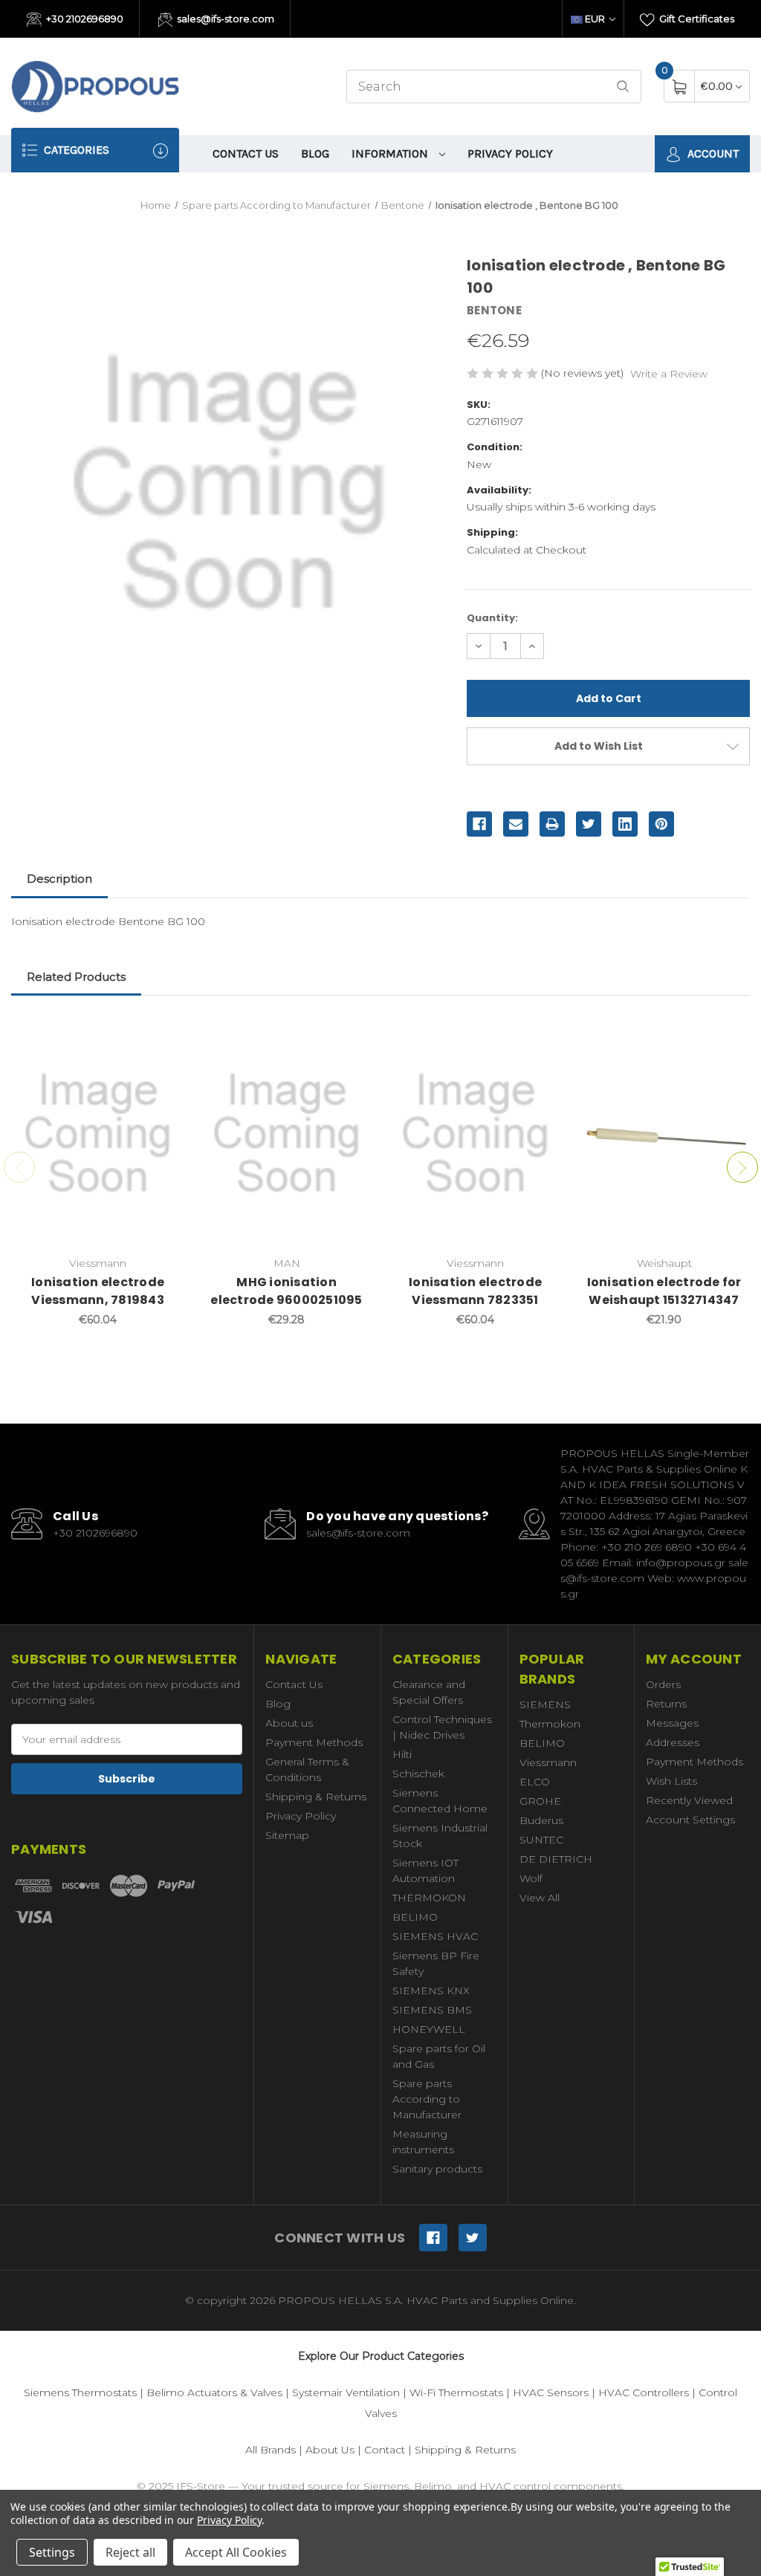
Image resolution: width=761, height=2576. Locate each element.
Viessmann (548, 1762)
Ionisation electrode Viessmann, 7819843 (98, 1291)
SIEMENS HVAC (435, 1936)
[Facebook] (479, 824)
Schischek (418, 1774)
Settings (52, 2552)
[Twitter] (589, 824)
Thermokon (550, 1724)
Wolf (531, 1878)
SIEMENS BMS (432, 2010)
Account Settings (690, 1820)
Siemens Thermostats (80, 2392)
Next (742, 1167)
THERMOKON (429, 1898)
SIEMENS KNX (431, 1991)
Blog (315, 153)
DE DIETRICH (556, 1859)
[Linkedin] (625, 824)
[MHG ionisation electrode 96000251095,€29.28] (286, 1133)
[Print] (552, 824)
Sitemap (287, 1835)
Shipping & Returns (316, 1797)
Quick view (162, 1034)
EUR (595, 19)
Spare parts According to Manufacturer (427, 2099)
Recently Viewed (689, 1800)
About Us (330, 2450)
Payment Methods (314, 1742)
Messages (672, 1723)
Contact (385, 2450)
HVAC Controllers (644, 2392)
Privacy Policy (510, 153)
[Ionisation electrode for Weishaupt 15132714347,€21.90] (664, 1133)
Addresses (673, 1742)
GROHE (540, 1801)
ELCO (535, 1782)
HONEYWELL (429, 2029)
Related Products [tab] (76, 977)
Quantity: (492, 618)
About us (289, 1723)
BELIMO (415, 1917)
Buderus (541, 1820)
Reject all (130, 2552)
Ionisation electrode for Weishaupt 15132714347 (664, 1291)
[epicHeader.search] (623, 87)
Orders (663, 1684)
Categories (75, 150)
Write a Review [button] (669, 374)
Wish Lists (671, 1781)
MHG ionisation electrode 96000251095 (286, 1291)
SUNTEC (541, 1840)
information (391, 153)
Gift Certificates (696, 19)
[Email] (516, 824)
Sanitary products (437, 2169)
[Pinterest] (661, 824)
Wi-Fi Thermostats (456, 2392)
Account (712, 153)
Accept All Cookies (236, 2552)
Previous (19, 1167)
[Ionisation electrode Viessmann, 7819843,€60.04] (98, 1133)
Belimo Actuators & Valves (214, 2392)
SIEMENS (545, 1704)
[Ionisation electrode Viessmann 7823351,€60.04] (475, 1133)
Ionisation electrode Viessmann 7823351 (475, 1291)
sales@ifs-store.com (224, 19)
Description (59, 879)
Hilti (402, 1754)
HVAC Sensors (551, 2392)
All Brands (271, 2450)
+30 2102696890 (84, 19)
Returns (666, 1704)
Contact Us (246, 153)
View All (540, 1898)
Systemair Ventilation (346, 2392)
